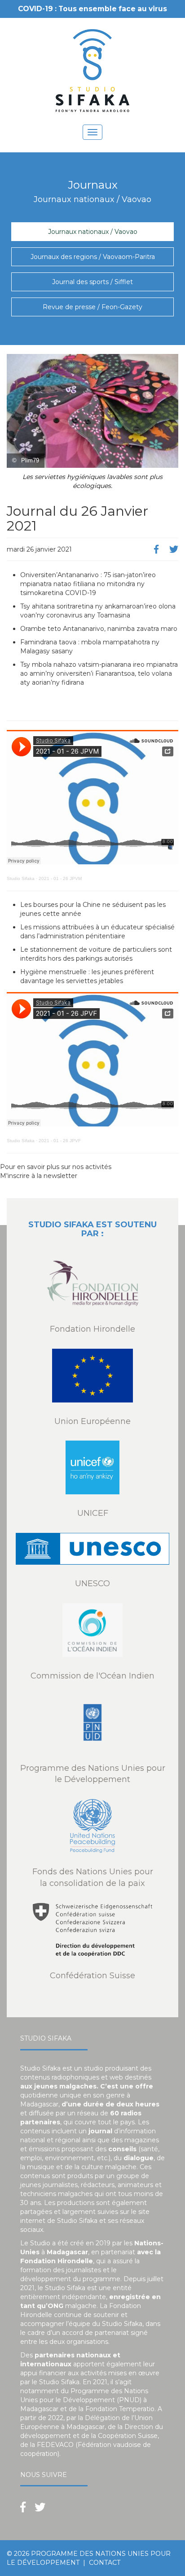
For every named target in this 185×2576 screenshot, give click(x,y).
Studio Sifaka (21, 878)
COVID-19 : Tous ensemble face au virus (92, 9)
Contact (105, 2563)
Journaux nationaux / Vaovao (93, 232)
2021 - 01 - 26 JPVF (60, 1141)
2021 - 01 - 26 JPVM (60, 878)
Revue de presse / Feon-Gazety (92, 307)
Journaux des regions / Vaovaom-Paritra (93, 257)
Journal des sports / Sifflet (92, 282)
